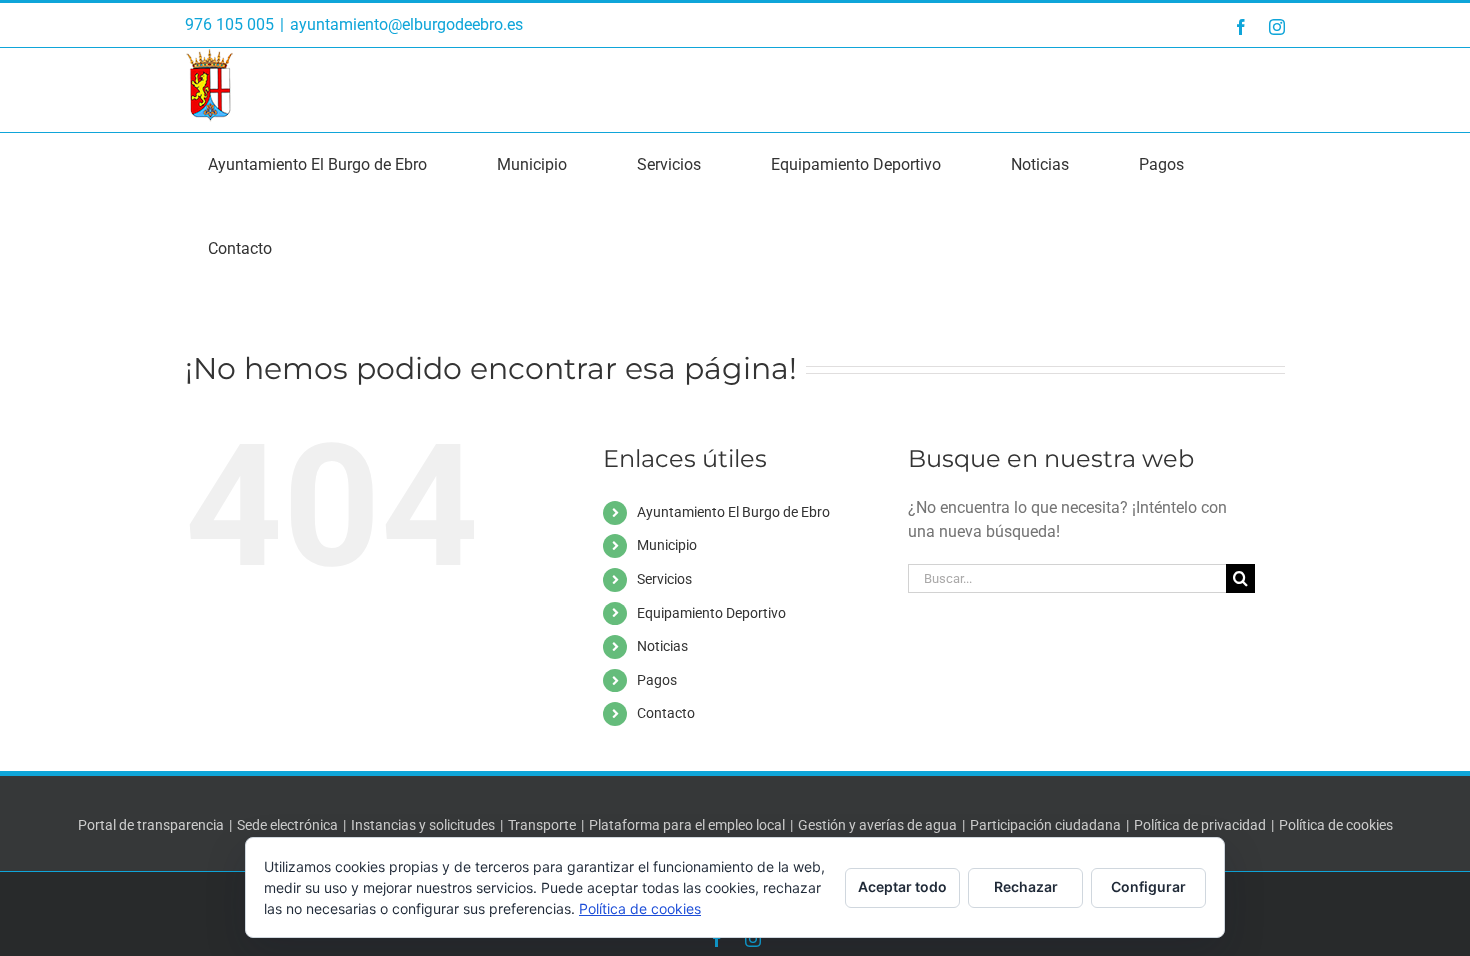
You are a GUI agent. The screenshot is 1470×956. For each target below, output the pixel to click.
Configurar (1148, 886)
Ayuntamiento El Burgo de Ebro (733, 512)
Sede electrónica (287, 825)
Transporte (542, 825)
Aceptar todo (902, 886)
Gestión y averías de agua (877, 825)
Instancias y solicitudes (423, 825)
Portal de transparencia (151, 825)
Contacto (666, 713)
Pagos (657, 680)
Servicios (664, 579)
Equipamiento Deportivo (711, 613)
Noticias (662, 646)
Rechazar (1026, 886)
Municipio (667, 545)
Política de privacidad (1200, 825)
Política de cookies (1336, 825)
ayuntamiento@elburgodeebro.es (406, 24)
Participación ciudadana (1045, 825)
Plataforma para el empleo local (687, 825)
